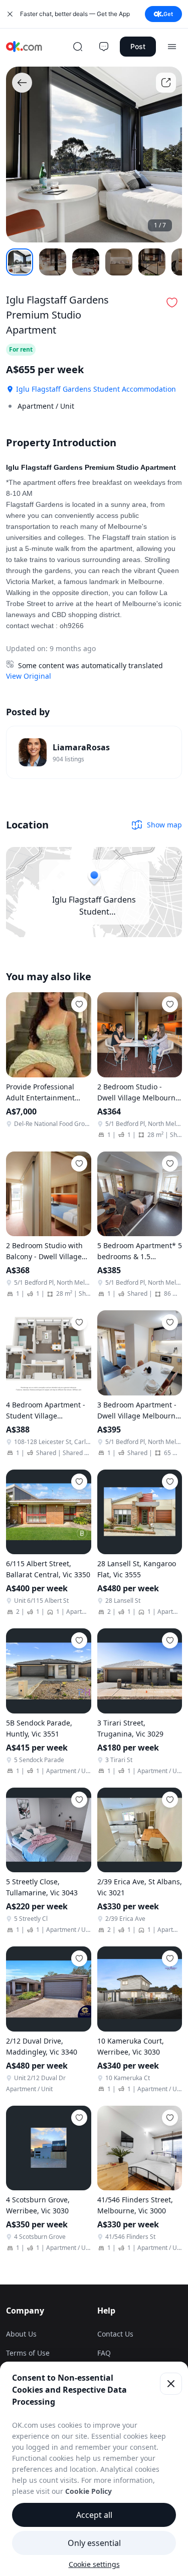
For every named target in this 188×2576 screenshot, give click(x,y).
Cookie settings (94, 2564)
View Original (29, 676)
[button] (172, 303)
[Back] (22, 83)
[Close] (171, 2384)
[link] (94, 752)
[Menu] (172, 47)
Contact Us (115, 2334)
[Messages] (104, 47)
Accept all (94, 2515)
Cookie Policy (88, 2491)
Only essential (94, 2543)
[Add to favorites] (79, 1004)
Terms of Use (28, 2353)
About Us (21, 2334)
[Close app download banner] (10, 14)
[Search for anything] (78, 47)
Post (138, 46)
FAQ (104, 2353)
